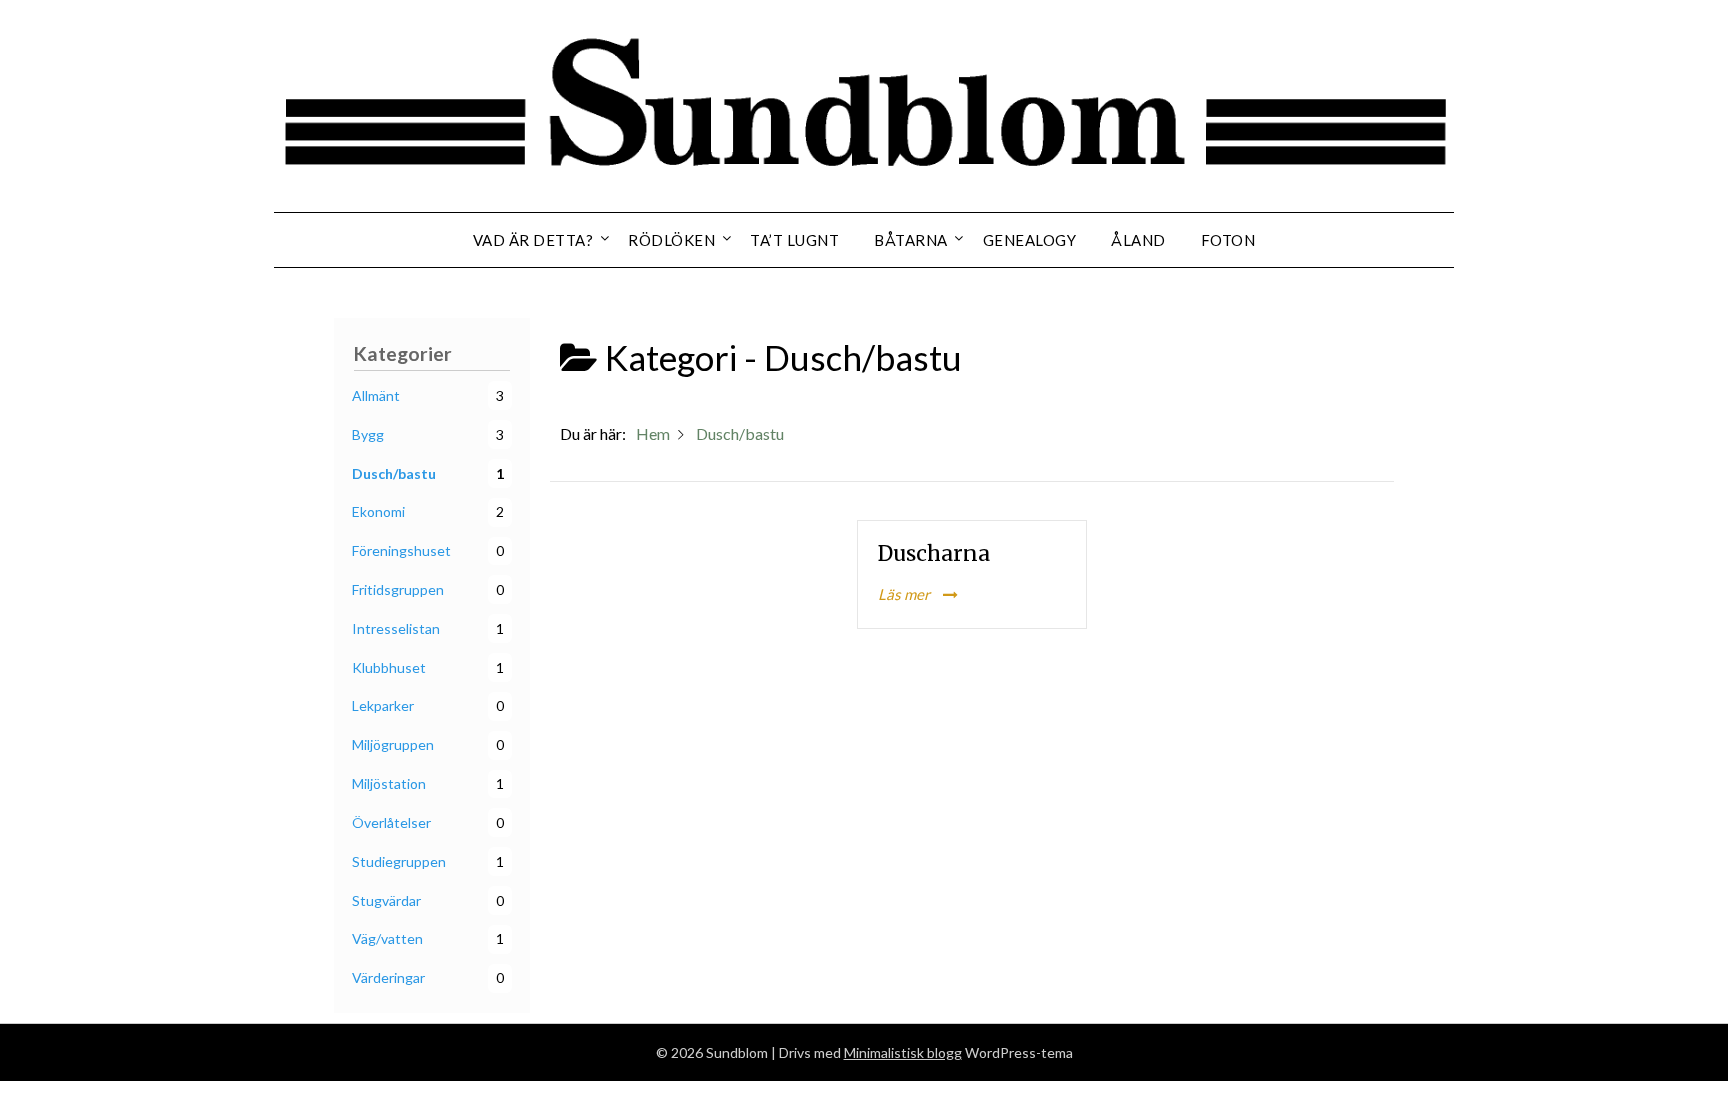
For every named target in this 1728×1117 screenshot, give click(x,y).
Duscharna (934, 553)
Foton (1228, 240)
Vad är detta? (533, 240)
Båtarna (911, 240)
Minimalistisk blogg (903, 1052)
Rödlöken (671, 240)
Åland (1138, 240)
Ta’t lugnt (794, 240)
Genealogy (1030, 240)
